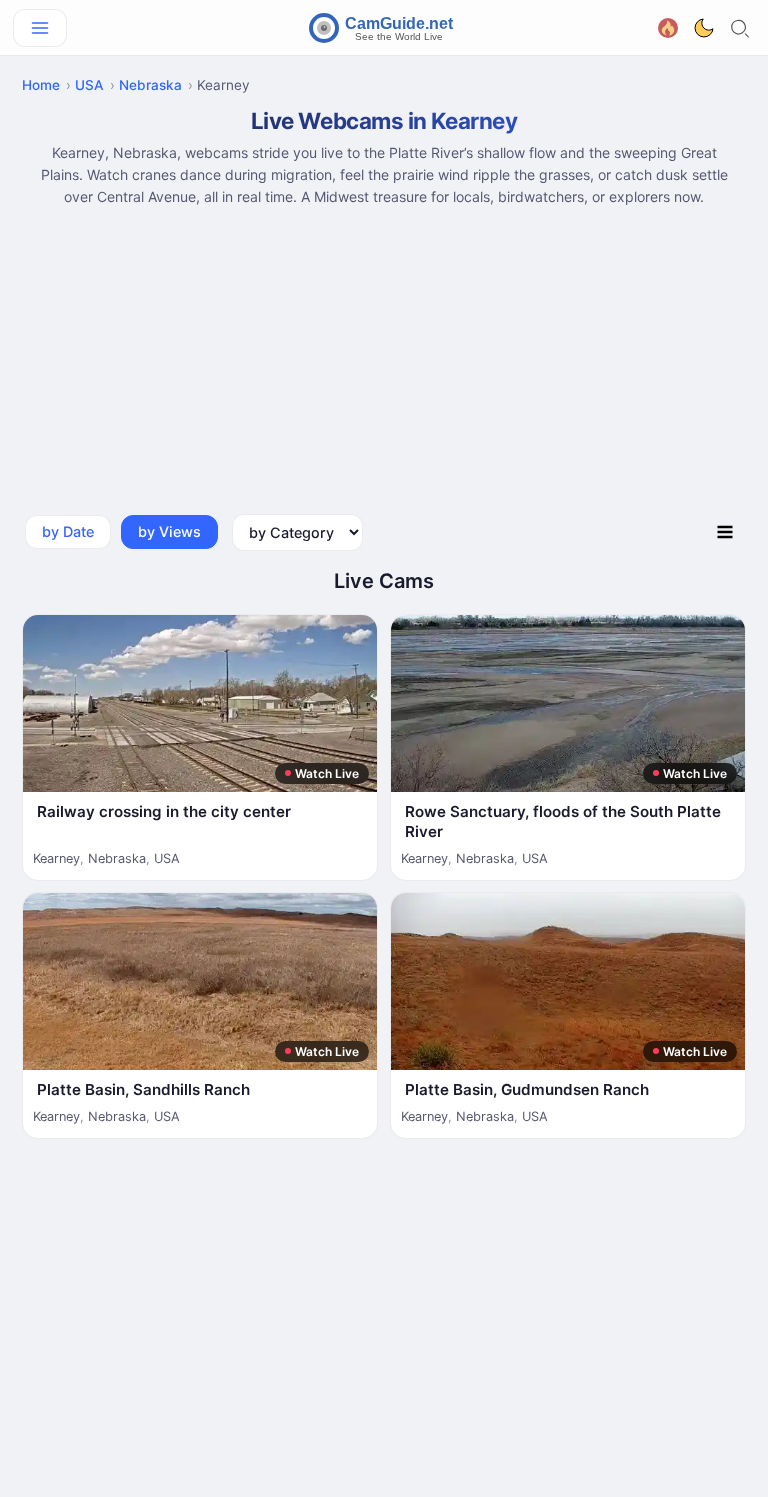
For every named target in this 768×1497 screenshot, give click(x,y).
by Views (169, 531)
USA (89, 85)
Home (41, 85)
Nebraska (150, 85)
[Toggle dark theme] (704, 28)
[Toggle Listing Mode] (725, 532)
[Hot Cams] (668, 25)
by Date (68, 531)
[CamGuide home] (384, 28)
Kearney (56, 857)
